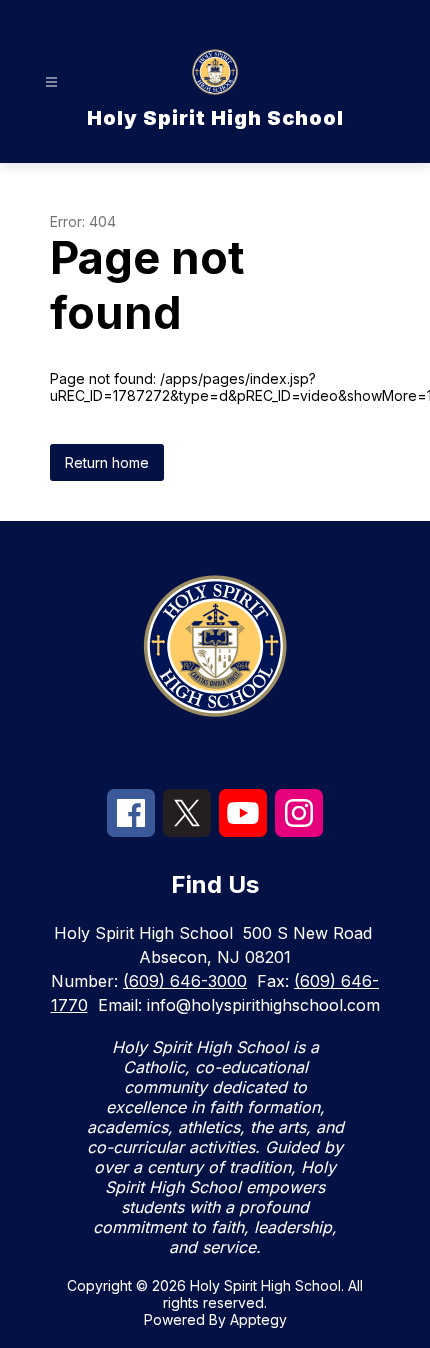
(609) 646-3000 (185, 981)
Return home (107, 462)
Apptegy (258, 1319)
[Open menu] (51, 82)
